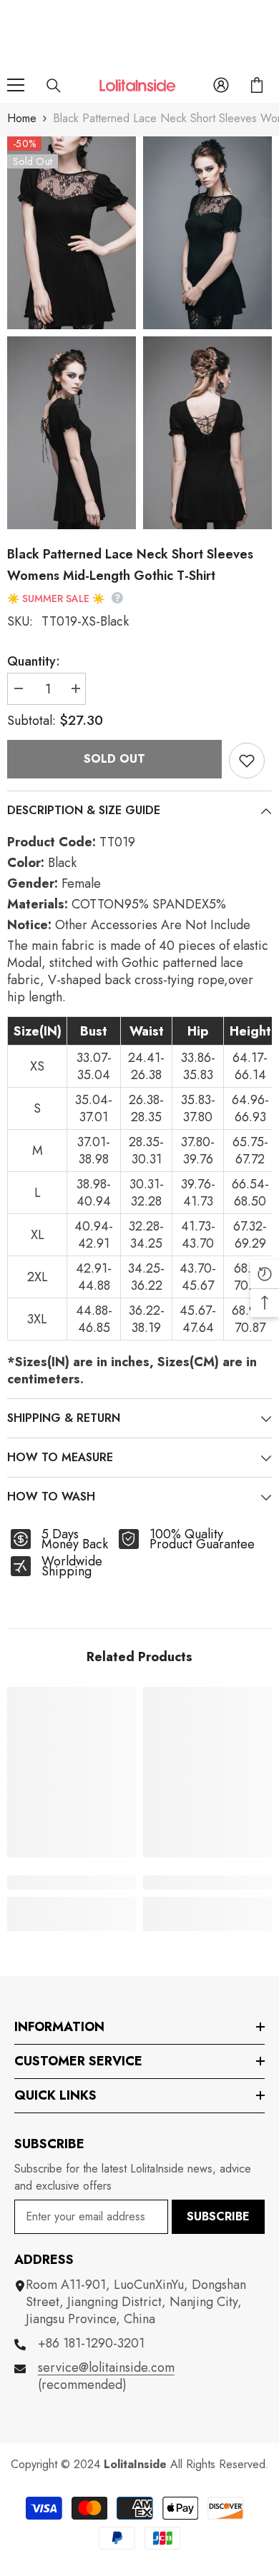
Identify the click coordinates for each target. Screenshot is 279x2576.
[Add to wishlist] (247, 761)
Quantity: (34, 661)
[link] (72, 1883)
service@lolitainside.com (106, 2367)
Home (22, 118)
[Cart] (257, 85)
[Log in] (221, 85)
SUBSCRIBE (218, 2216)
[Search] (54, 86)
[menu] (16, 85)
